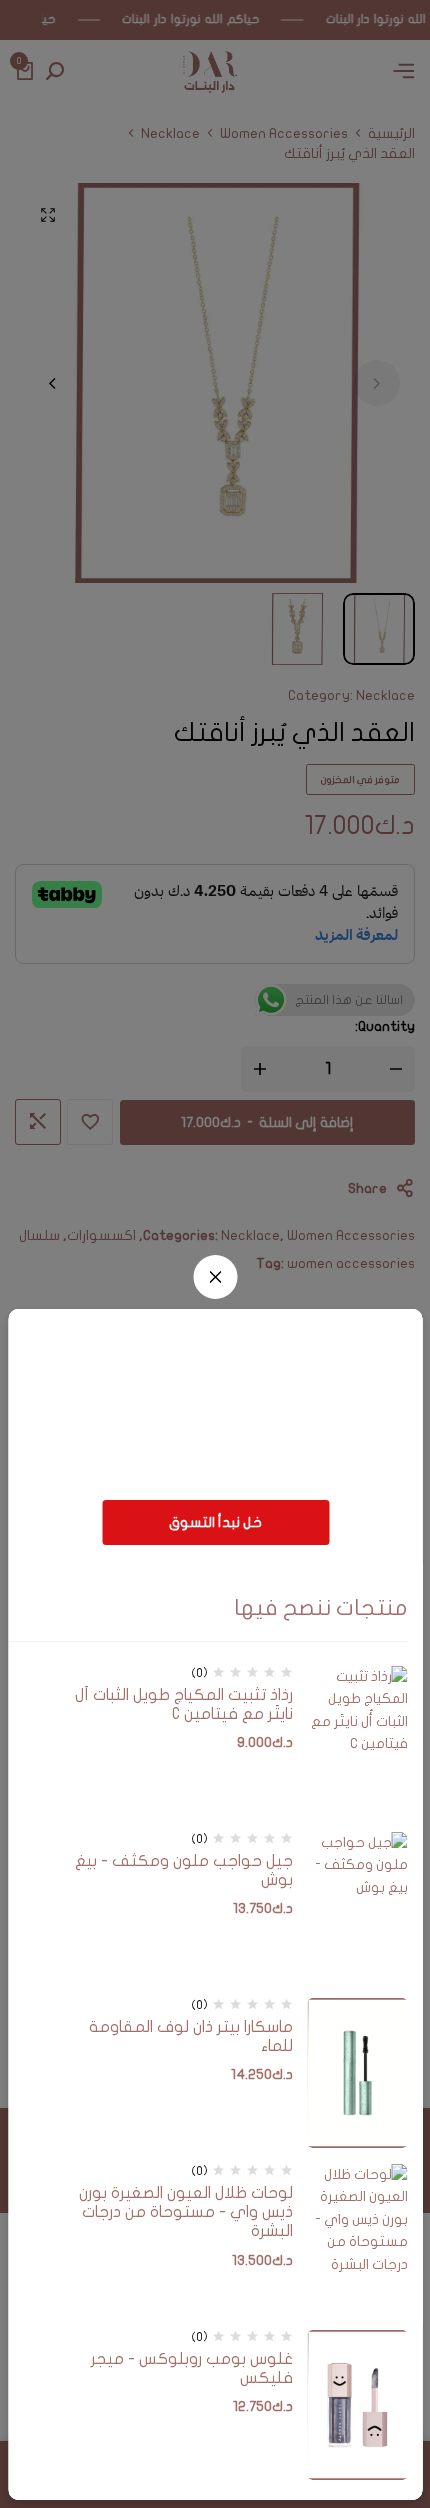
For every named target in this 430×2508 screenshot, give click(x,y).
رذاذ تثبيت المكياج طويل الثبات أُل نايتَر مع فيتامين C (183, 1704)
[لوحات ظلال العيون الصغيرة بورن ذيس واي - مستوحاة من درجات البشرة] (358, 2239)
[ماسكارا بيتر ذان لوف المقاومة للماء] (358, 2073)
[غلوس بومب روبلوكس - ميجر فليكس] (358, 2405)
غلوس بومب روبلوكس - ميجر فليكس (191, 2368)
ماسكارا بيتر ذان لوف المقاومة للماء (190, 2036)
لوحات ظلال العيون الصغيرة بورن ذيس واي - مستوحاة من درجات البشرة (185, 2212)
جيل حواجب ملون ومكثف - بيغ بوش (183, 1870)
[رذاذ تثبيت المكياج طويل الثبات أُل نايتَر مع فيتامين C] (358, 1741)
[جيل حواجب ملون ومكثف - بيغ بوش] (358, 1907)
